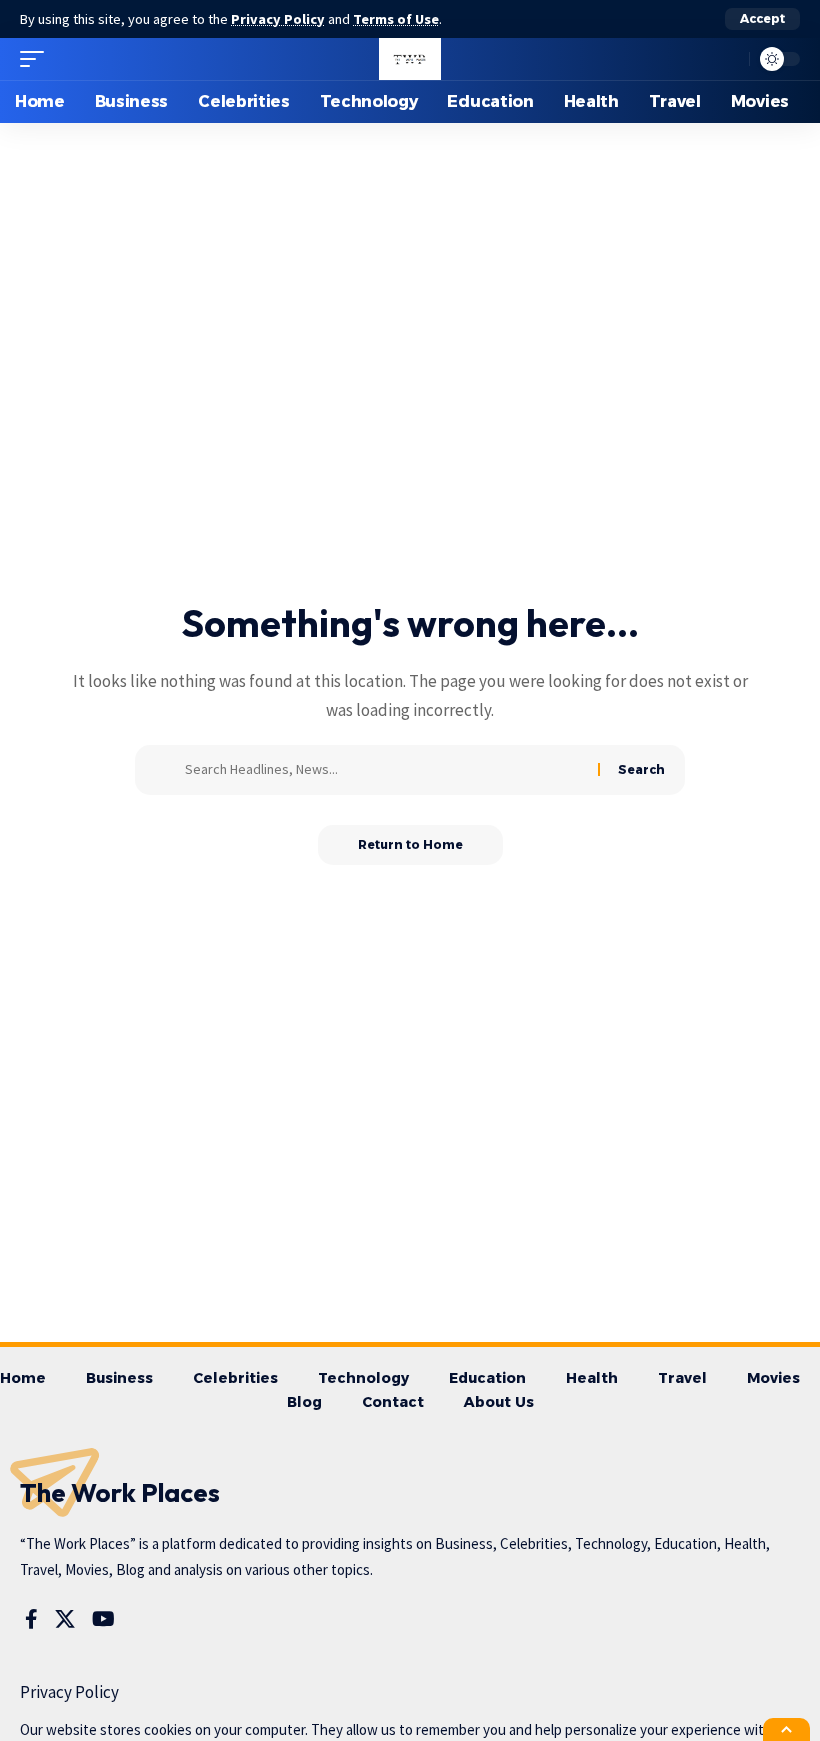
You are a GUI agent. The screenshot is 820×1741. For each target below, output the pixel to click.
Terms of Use (396, 19)
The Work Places (120, 1492)
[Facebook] (31, 1619)
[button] (762, 19)
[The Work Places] (409, 59)
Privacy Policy (278, 19)
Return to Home (410, 844)
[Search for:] (384, 770)
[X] (65, 1619)
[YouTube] (103, 1619)
